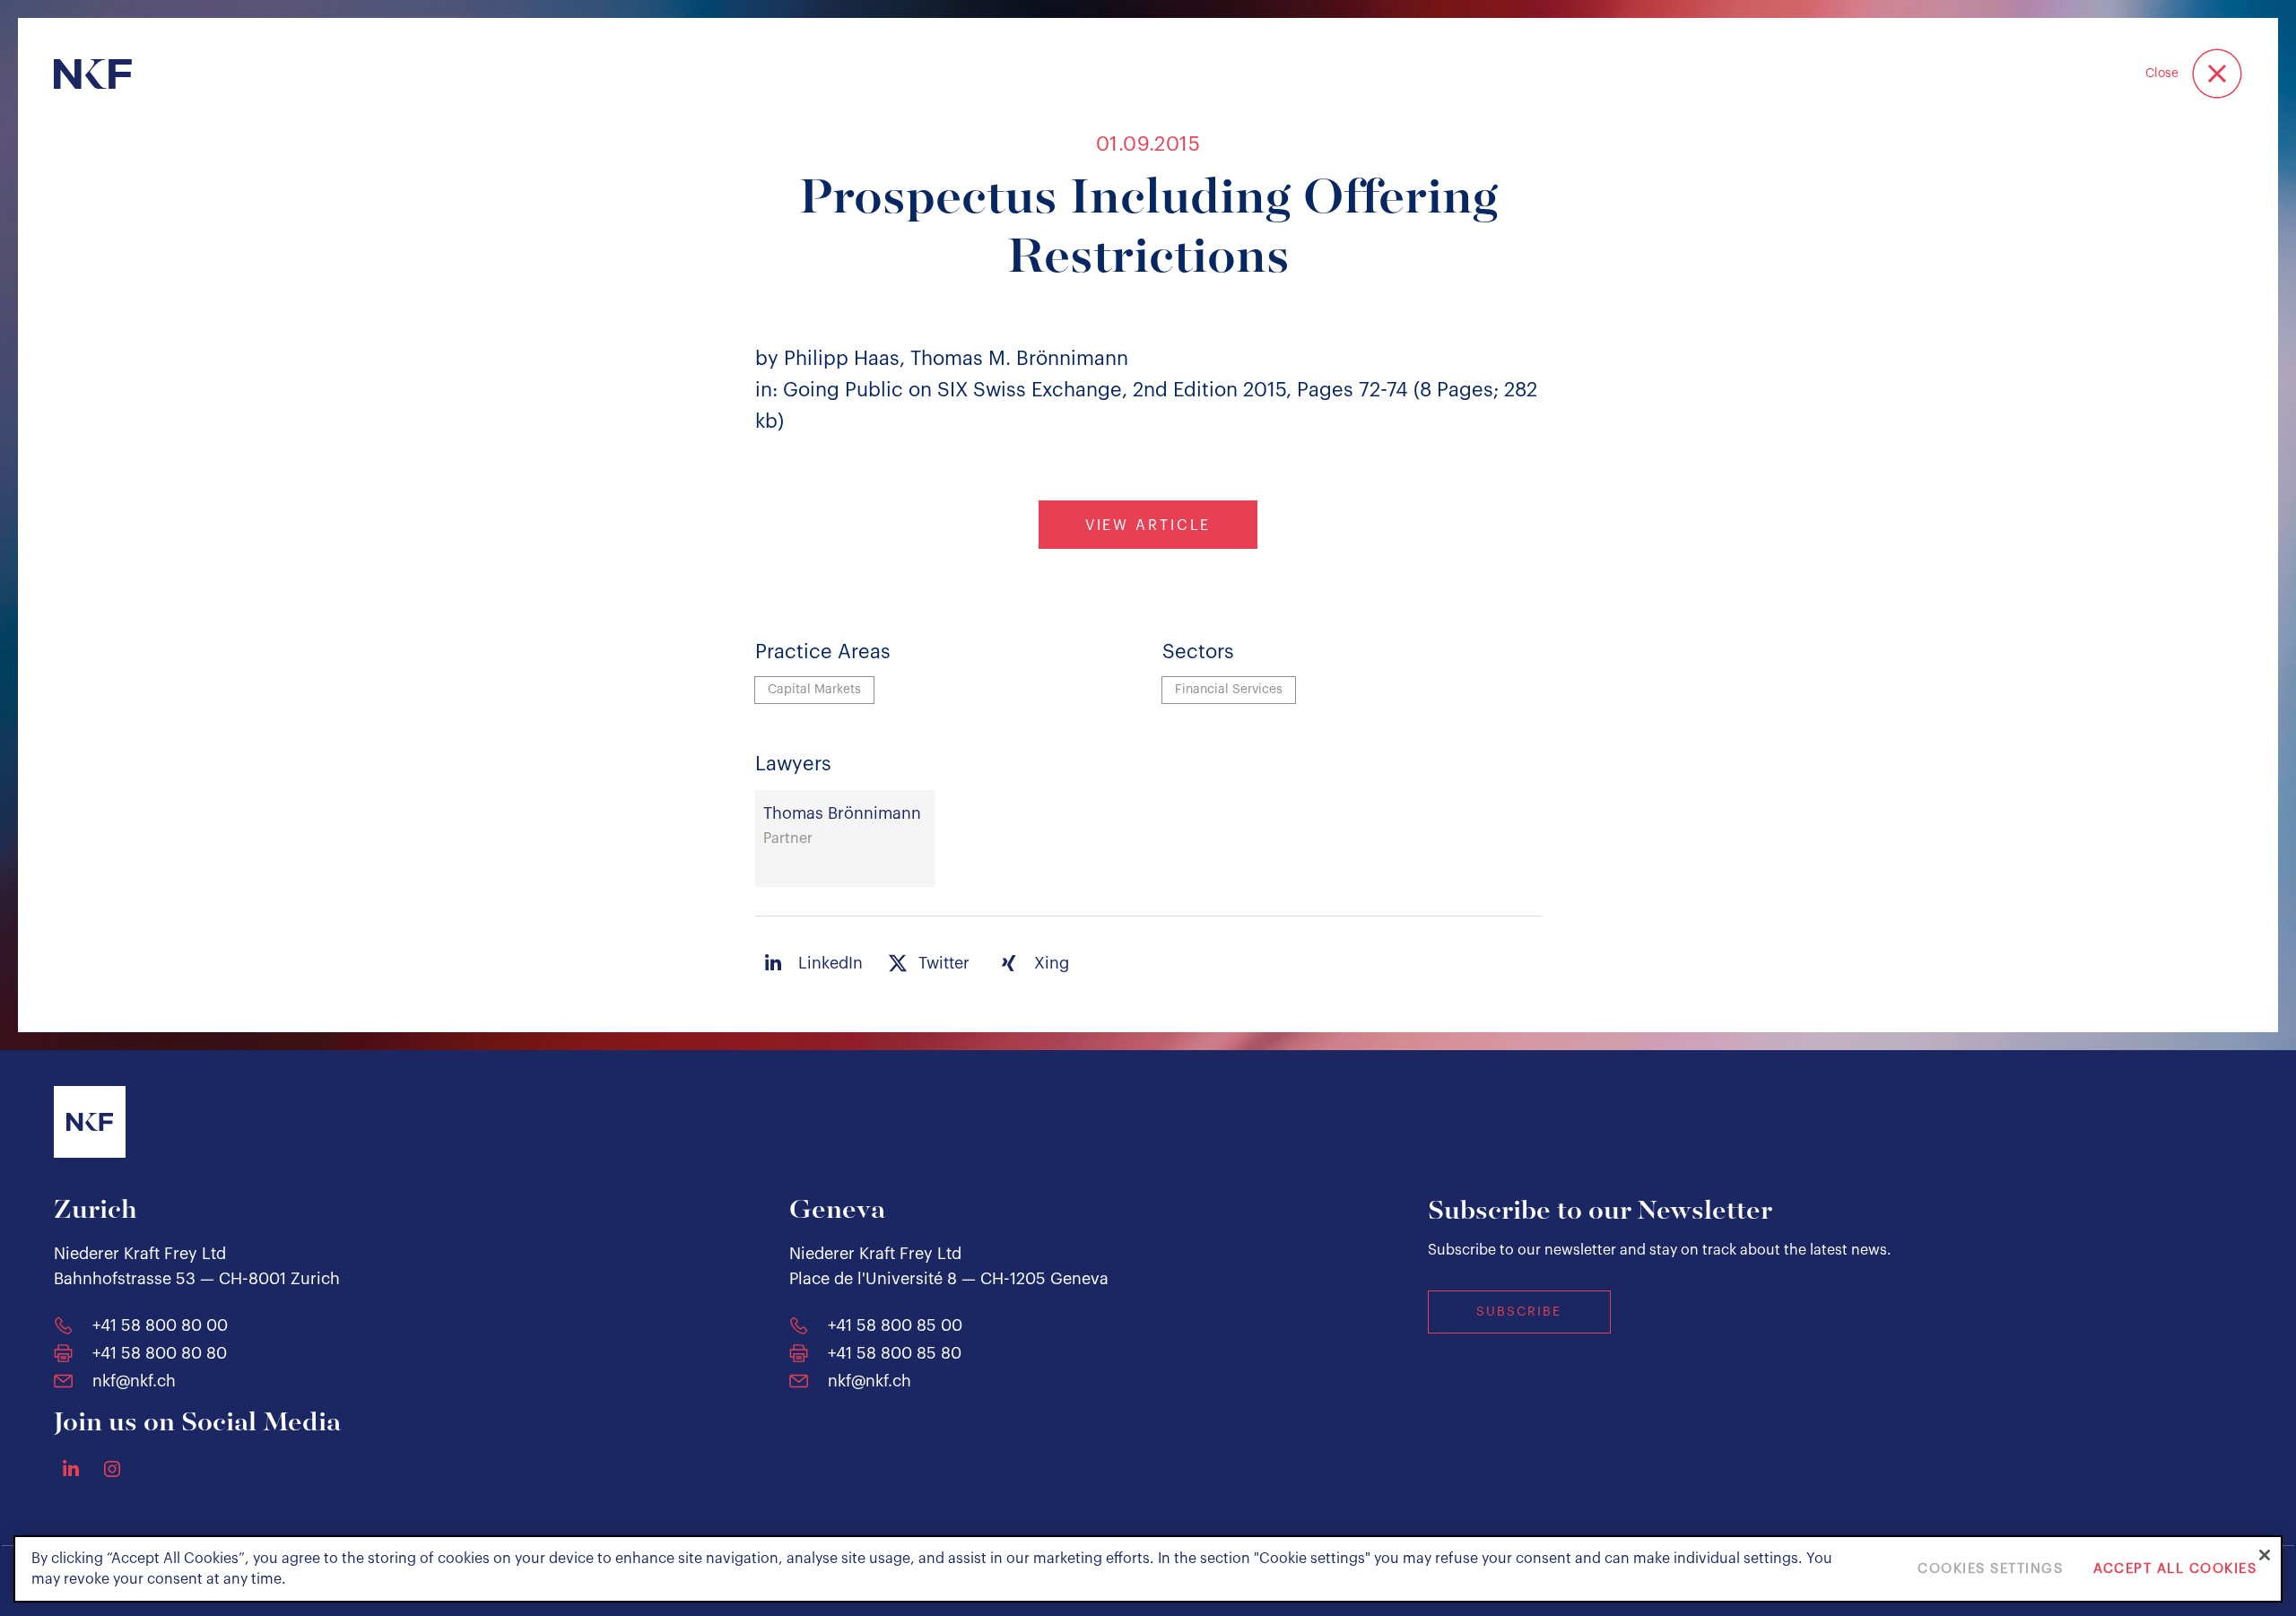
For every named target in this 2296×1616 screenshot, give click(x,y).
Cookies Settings (1990, 1569)
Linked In (71, 1468)
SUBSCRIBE (1519, 1312)
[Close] (2265, 1555)
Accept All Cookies (2175, 1569)
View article (1148, 526)
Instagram (112, 1469)
